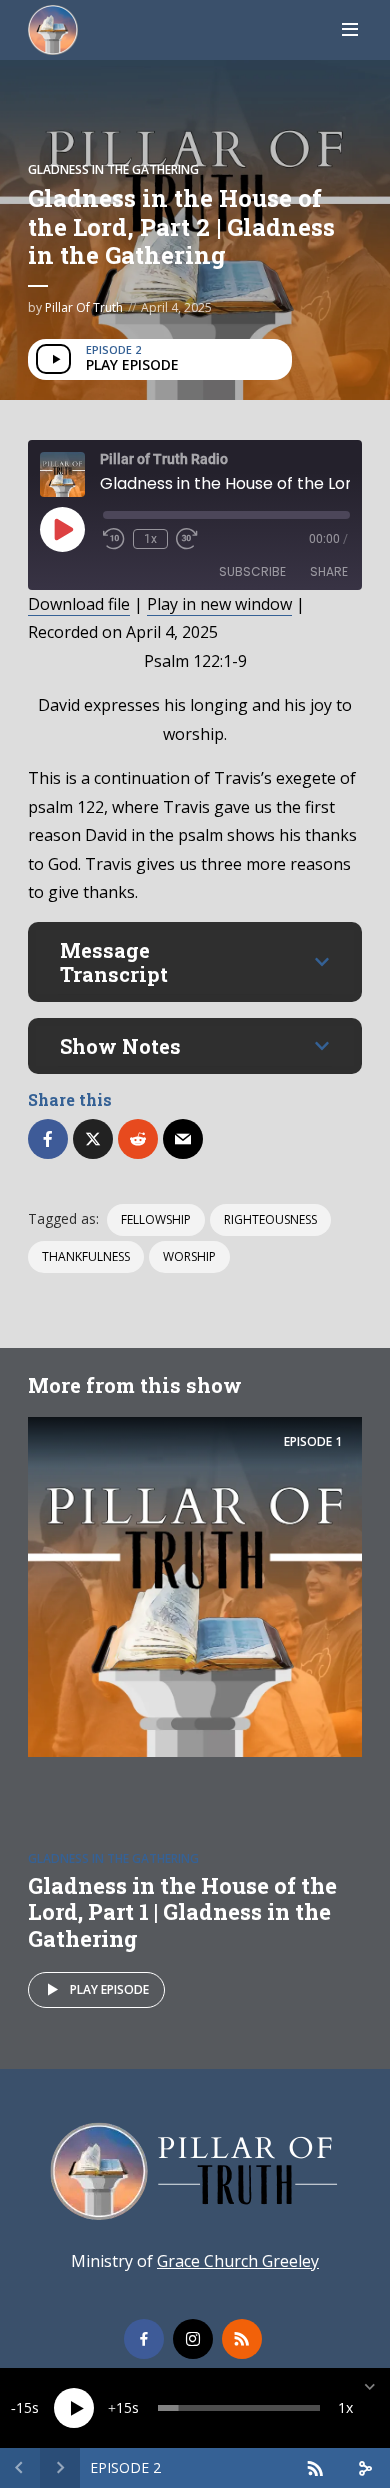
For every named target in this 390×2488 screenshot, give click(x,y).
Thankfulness (86, 1256)
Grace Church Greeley (238, 2261)
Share (329, 571)
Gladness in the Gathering (113, 169)
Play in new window (219, 604)
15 (24, 2407)
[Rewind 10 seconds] (114, 539)
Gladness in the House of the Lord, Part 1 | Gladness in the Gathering (182, 1912)
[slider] (239, 2408)
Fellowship (156, 1219)
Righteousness (270, 1219)
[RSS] (242, 2339)
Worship (189, 1256)
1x (150, 539)
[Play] (74, 2408)
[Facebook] (144, 2339)
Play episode (109, 1989)
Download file (79, 604)
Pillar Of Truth (84, 307)
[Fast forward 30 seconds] (187, 539)
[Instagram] (193, 2339)
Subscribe (252, 571)
